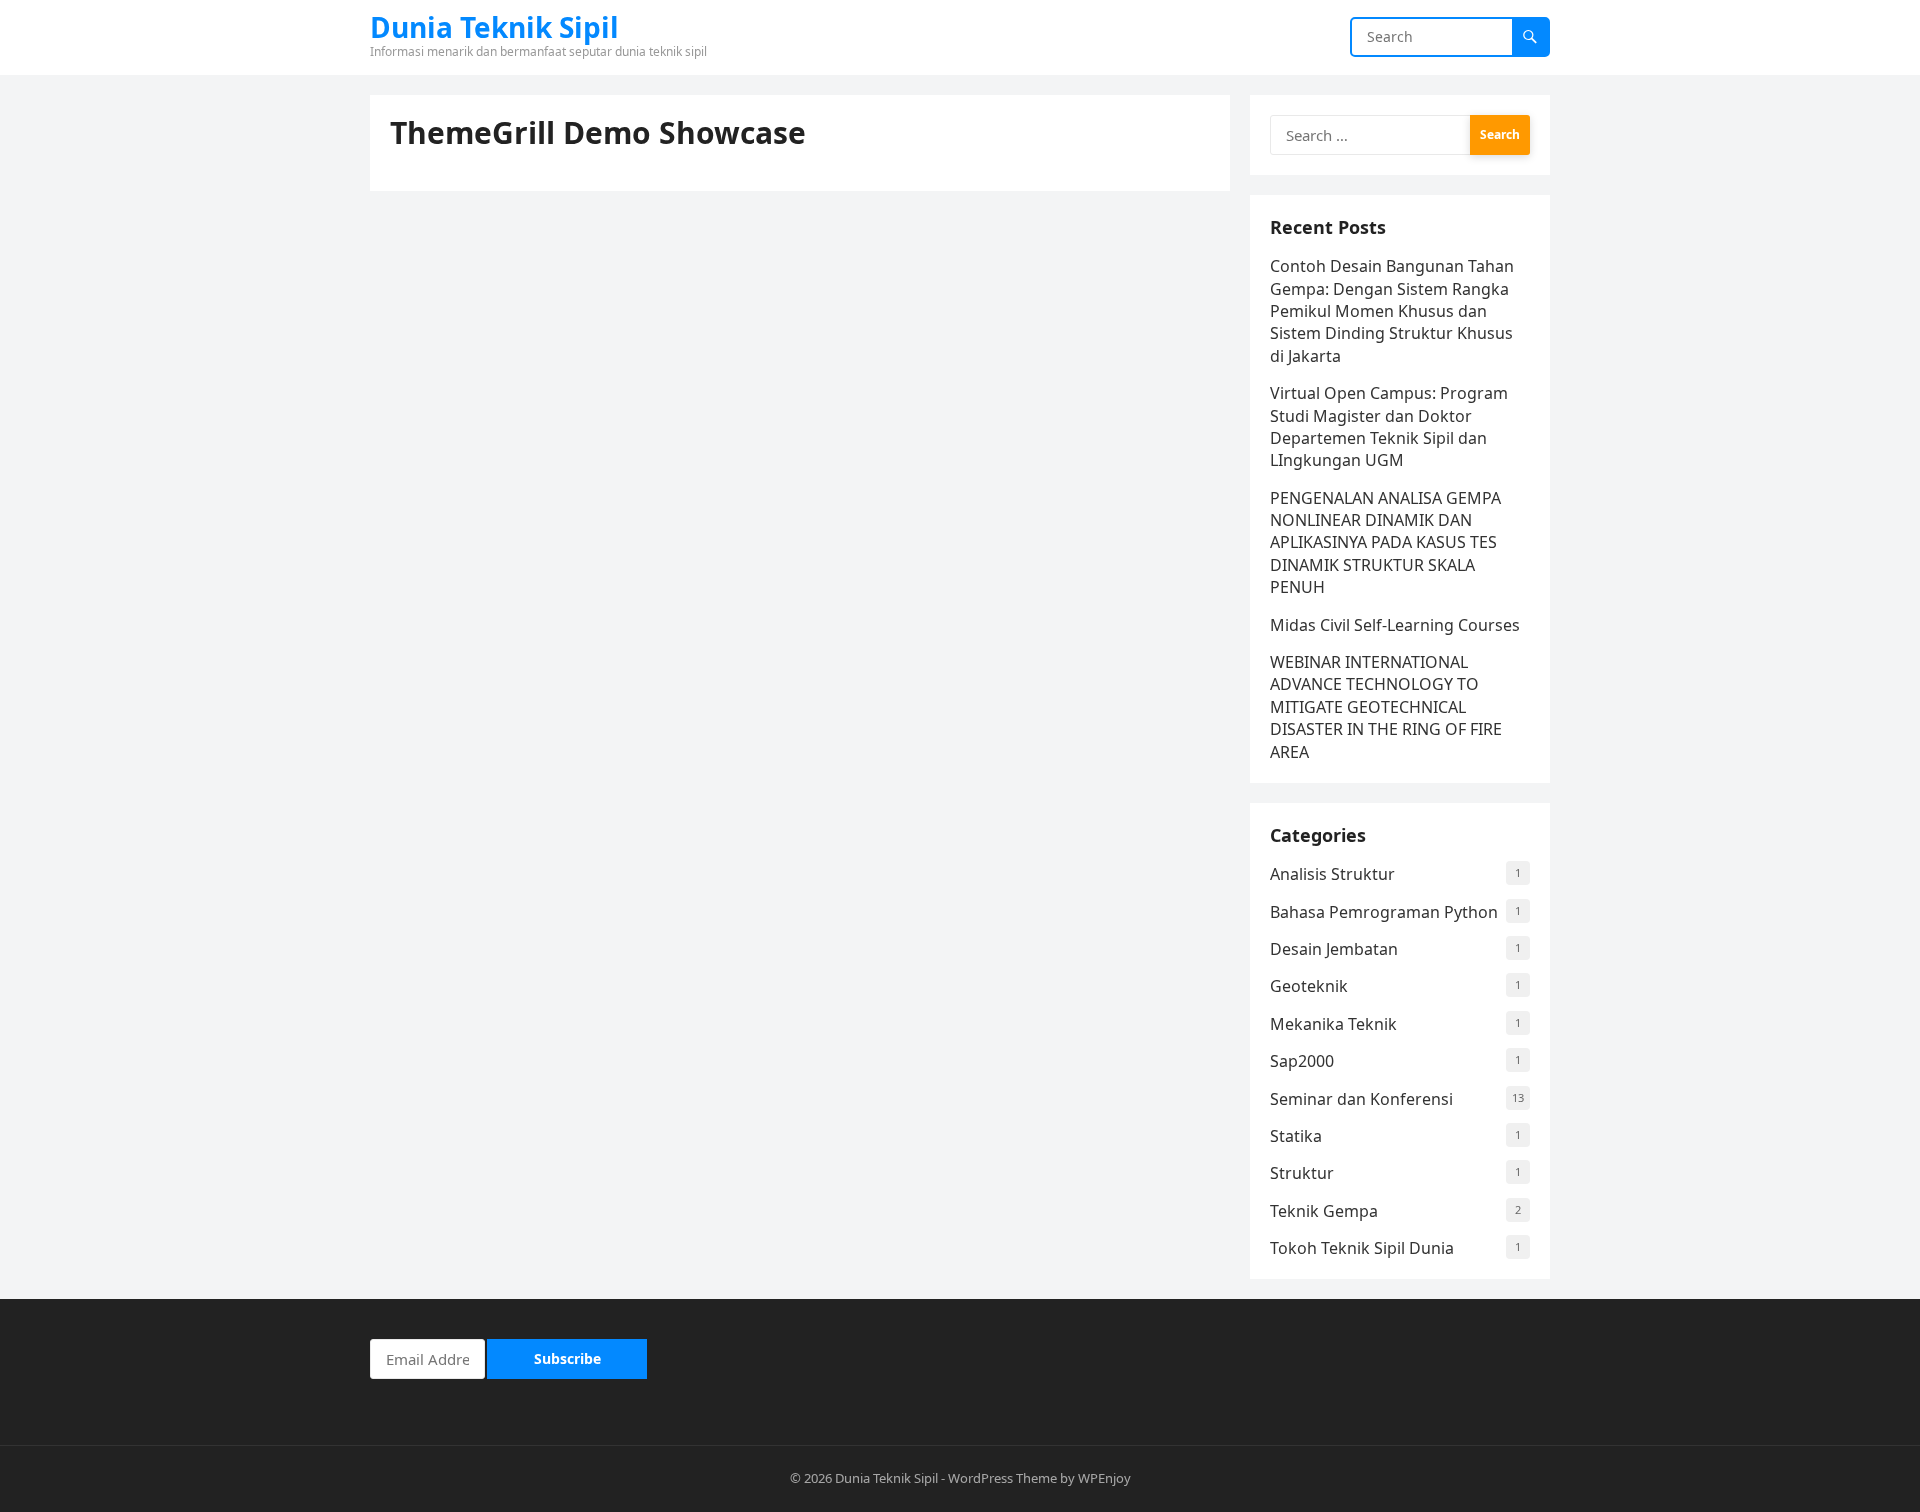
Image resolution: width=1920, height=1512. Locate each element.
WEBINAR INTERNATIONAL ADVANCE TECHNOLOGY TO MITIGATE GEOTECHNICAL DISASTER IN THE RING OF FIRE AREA (1386, 707)
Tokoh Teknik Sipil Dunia (1362, 1248)
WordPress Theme (1002, 1478)
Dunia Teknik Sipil (494, 27)
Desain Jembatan (1334, 949)
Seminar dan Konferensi (1361, 1099)
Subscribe (567, 1358)
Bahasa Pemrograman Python (1384, 912)
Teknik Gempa (1324, 1211)
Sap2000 (1302, 1061)
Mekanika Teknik (1333, 1024)
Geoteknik (1309, 986)
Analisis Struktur (1332, 874)
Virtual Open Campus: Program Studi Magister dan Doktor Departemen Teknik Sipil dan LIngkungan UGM (1389, 426)
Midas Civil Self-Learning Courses (1395, 625)
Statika (1296, 1136)
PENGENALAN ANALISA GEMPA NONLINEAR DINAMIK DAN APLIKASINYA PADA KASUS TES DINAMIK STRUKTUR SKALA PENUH (1385, 543)
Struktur (1302, 1173)
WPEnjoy (1104, 1478)
